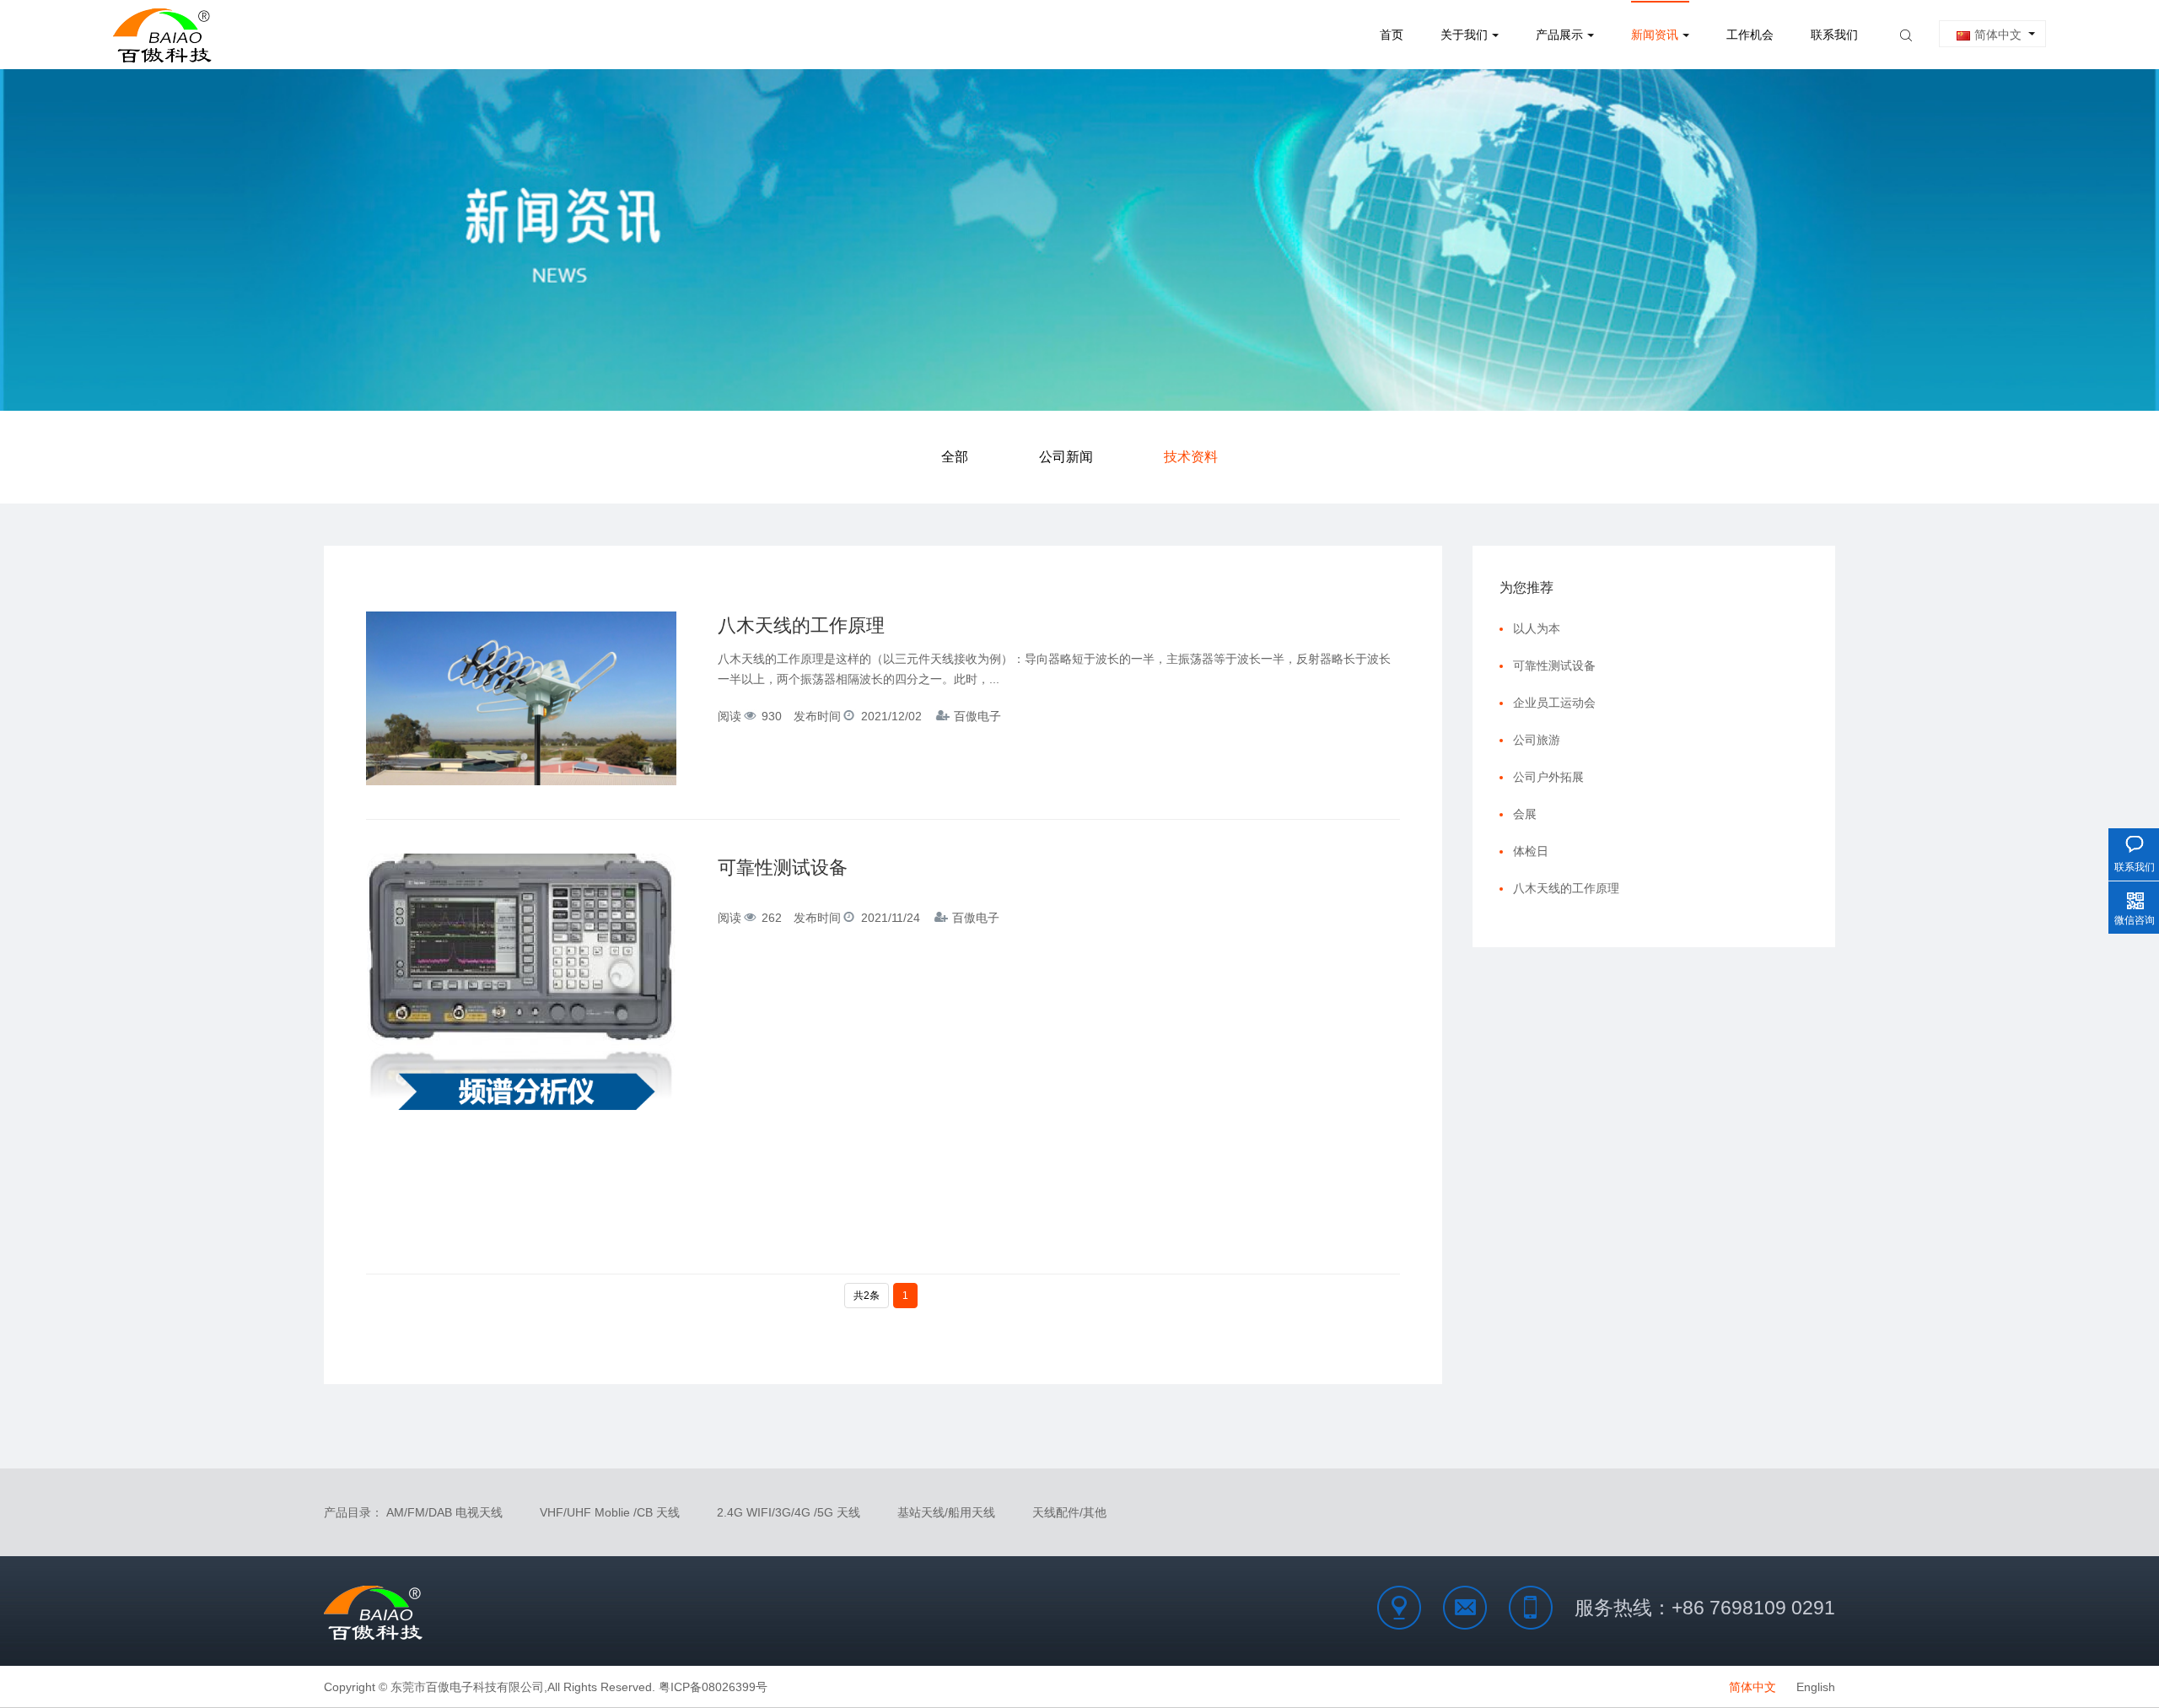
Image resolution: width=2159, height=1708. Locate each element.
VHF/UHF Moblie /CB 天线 (610, 1512)
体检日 (1531, 851)
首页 (1392, 35)
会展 (1525, 814)
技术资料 (1191, 457)
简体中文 (1998, 35)
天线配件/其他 (1069, 1512)
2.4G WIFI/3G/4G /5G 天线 (789, 1512)
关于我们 (1464, 35)
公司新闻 (1066, 457)
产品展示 (1559, 35)
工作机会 (1750, 35)
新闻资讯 (1655, 35)
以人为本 (1537, 628)
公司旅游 (1537, 740)
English (1816, 1687)
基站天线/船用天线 (946, 1512)
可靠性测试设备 (783, 867)
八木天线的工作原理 (801, 625)
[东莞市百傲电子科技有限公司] (164, 35)
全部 (955, 457)
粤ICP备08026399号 (713, 1687)
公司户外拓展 (1548, 777)
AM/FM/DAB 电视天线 (444, 1512)
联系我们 (1834, 35)
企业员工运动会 (1554, 703)
